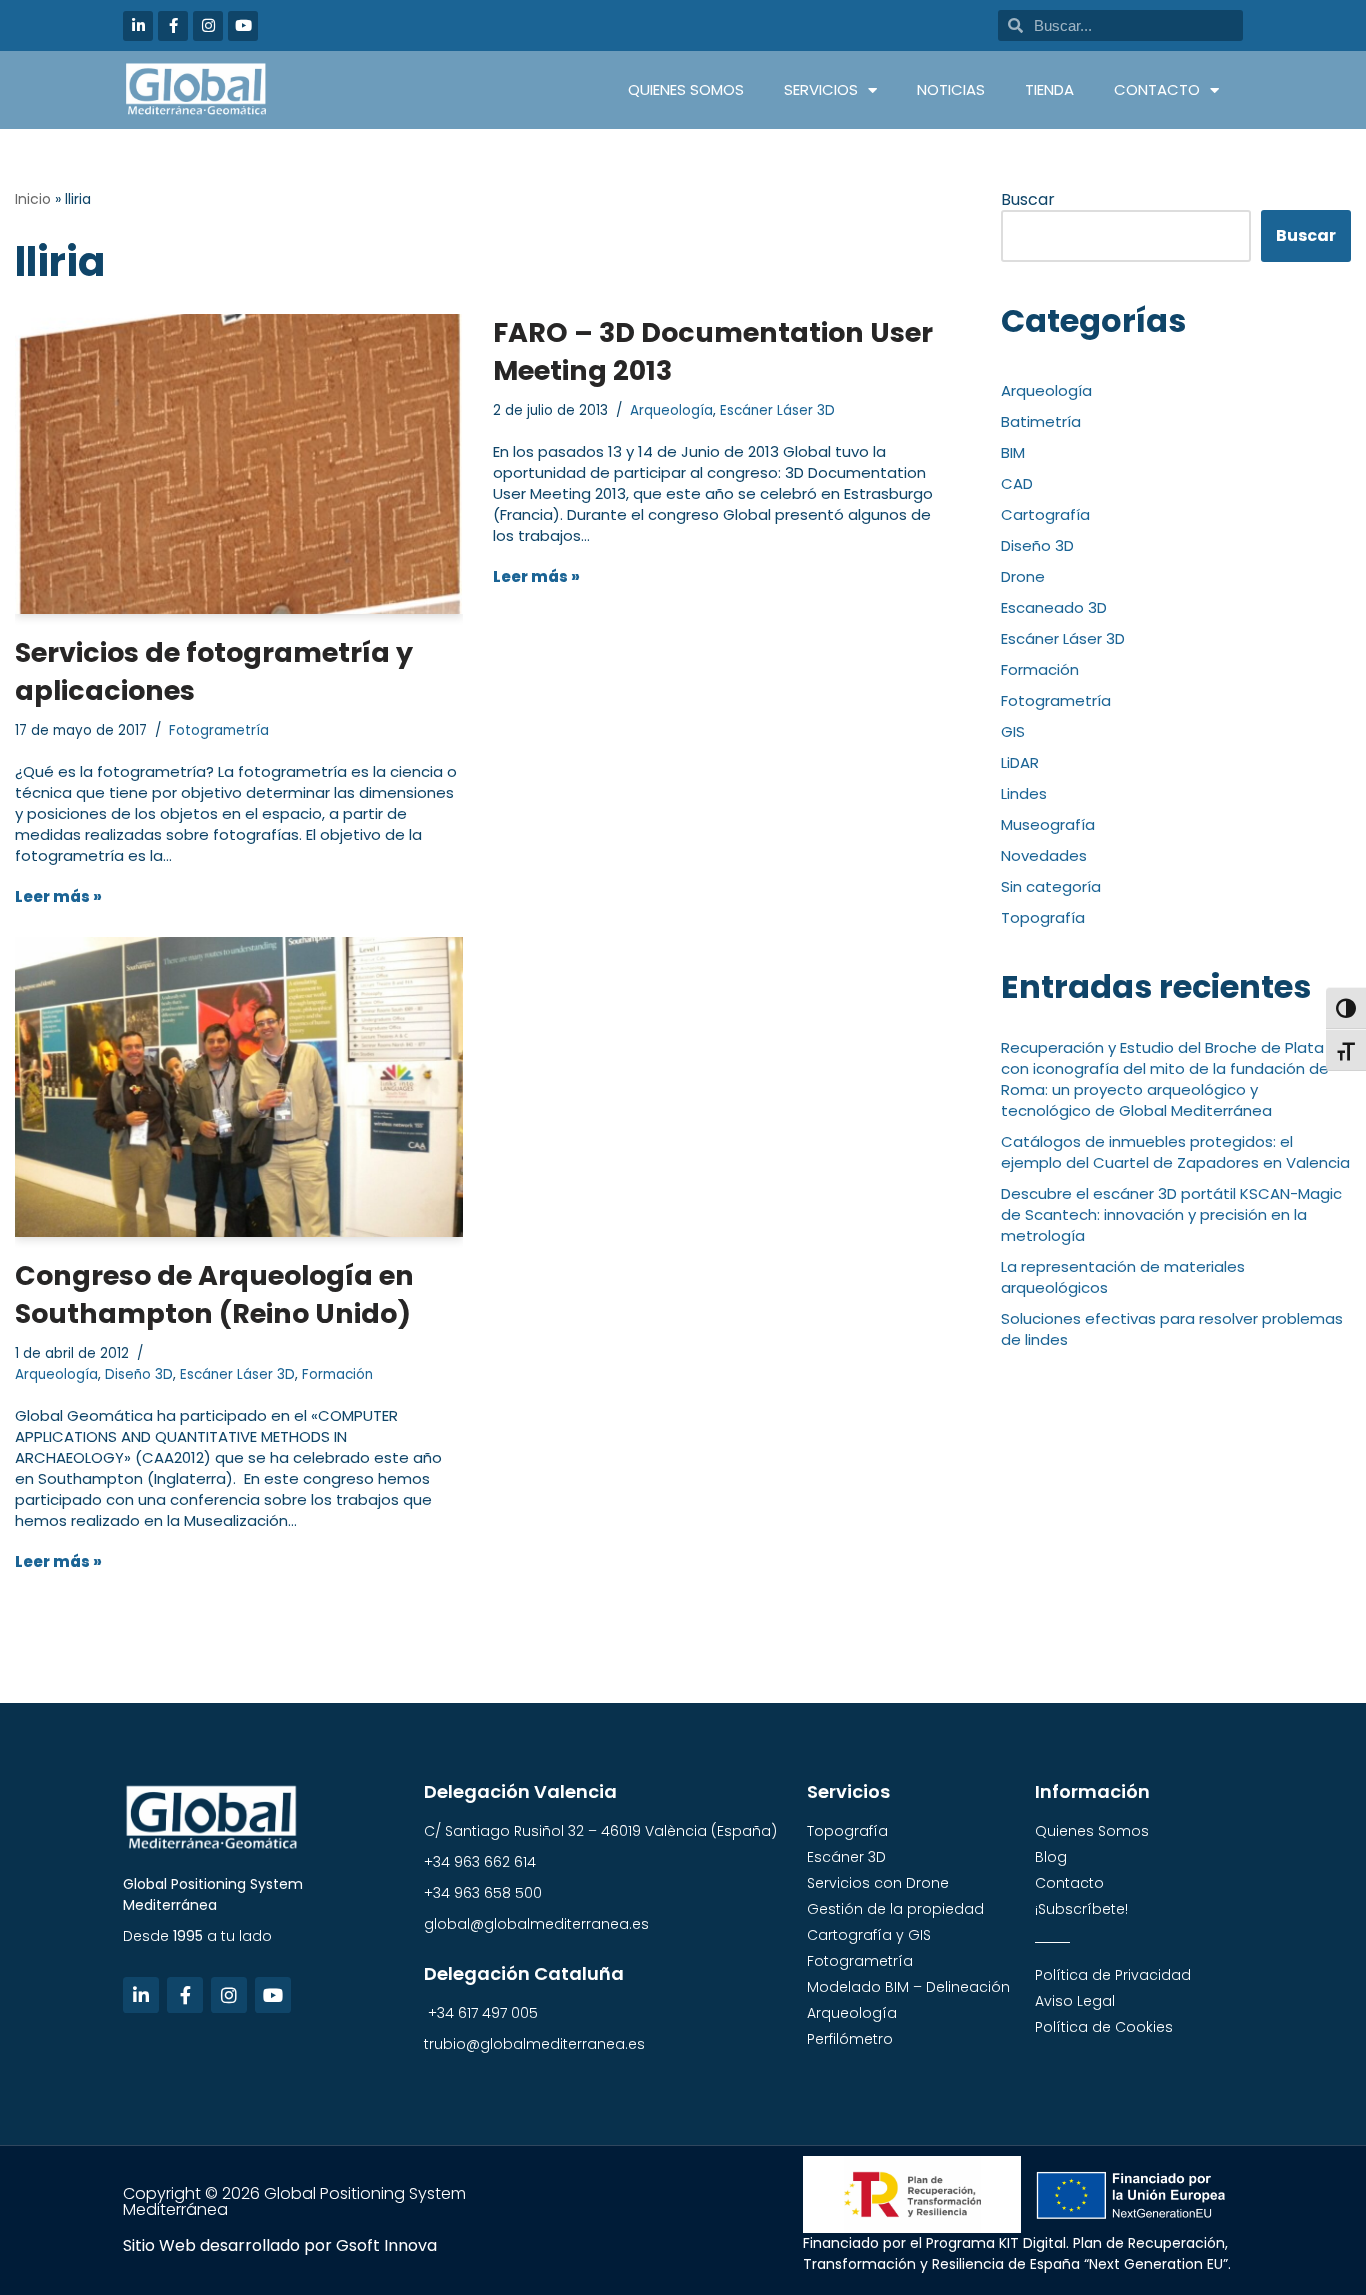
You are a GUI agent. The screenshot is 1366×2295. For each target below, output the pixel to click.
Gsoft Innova (386, 2245)
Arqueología (671, 410)
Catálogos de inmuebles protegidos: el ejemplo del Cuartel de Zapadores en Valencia (1175, 1152)
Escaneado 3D (1054, 607)
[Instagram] (208, 26)
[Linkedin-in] (138, 26)
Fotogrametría (219, 730)
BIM (1013, 452)
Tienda (1049, 89)
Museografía (1048, 824)
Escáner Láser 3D (777, 410)
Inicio (33, 199)
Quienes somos (686, 89)
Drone (1023, 576)
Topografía (1043, 917)
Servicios (821, 89)
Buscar (1028, 199)
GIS (1013, 731)
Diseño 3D (139, 1374)
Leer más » (58, 896)
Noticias (951, 89)
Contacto (1157, 89)
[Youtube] (243, 26)
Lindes (1024, 793)
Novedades (1044, 855)
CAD (1017, 483)
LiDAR (1020, 762)
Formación (337, 1374)
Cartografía (1045, 514)
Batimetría (1041, 421)
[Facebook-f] (173, 26)
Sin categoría (1051, 886)
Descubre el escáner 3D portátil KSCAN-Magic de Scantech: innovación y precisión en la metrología (1171, 1214)
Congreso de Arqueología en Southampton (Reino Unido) (214, 1294)
